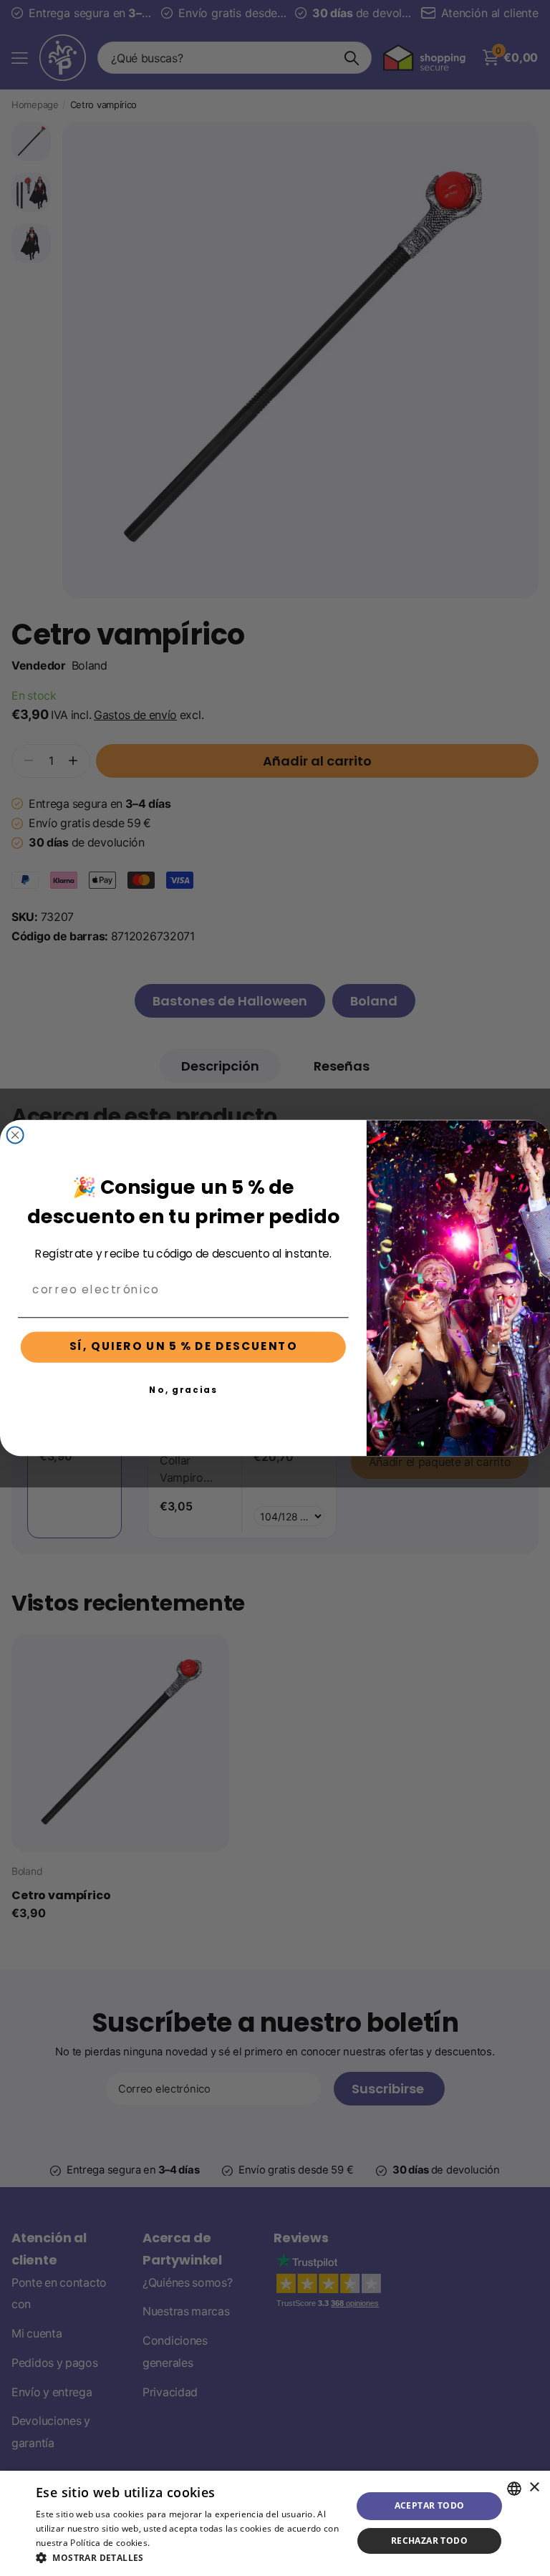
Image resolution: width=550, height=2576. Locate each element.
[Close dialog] (15, 1135)
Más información (188, 2543)
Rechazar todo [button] (429, 2541)
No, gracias (183, 1389)
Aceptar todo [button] (430, 2505)
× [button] (534, 2488)
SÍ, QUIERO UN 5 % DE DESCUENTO (184, 1347)
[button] (189, 2558)
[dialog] (275, 2523)
